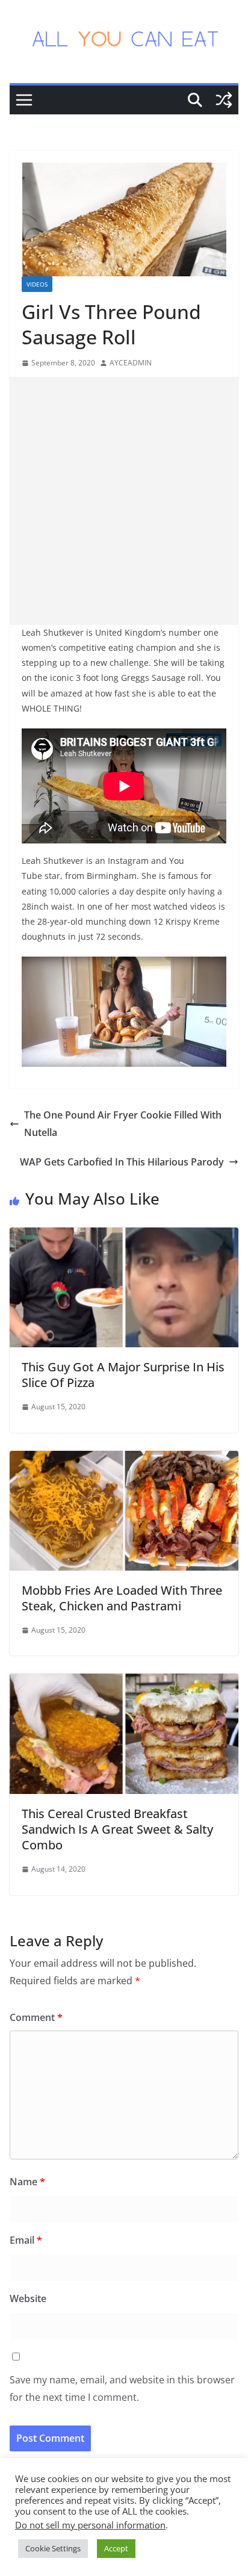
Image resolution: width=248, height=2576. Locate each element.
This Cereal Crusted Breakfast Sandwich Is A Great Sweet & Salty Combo (117, 1829)
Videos (37, 284)
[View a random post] (224, 100)
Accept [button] (116, 2548)
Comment (36, 2017)
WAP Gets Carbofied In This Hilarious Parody (122, 1162)
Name (27, 2182)
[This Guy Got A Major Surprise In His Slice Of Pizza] (124, 1236)
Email (26, 2240)
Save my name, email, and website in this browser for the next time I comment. (122, 2388)
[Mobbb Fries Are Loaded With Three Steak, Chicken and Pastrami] (124, 1459)
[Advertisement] (124, 501)
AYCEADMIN (131, 363)
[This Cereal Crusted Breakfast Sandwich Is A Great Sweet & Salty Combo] (124, 1682)
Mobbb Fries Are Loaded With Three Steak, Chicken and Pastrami (122, 1598)
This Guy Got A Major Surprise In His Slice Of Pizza (123, 1375)
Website (28, 2298)
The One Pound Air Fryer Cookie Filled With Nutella (123, 1124)
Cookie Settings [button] (53, 2548)
